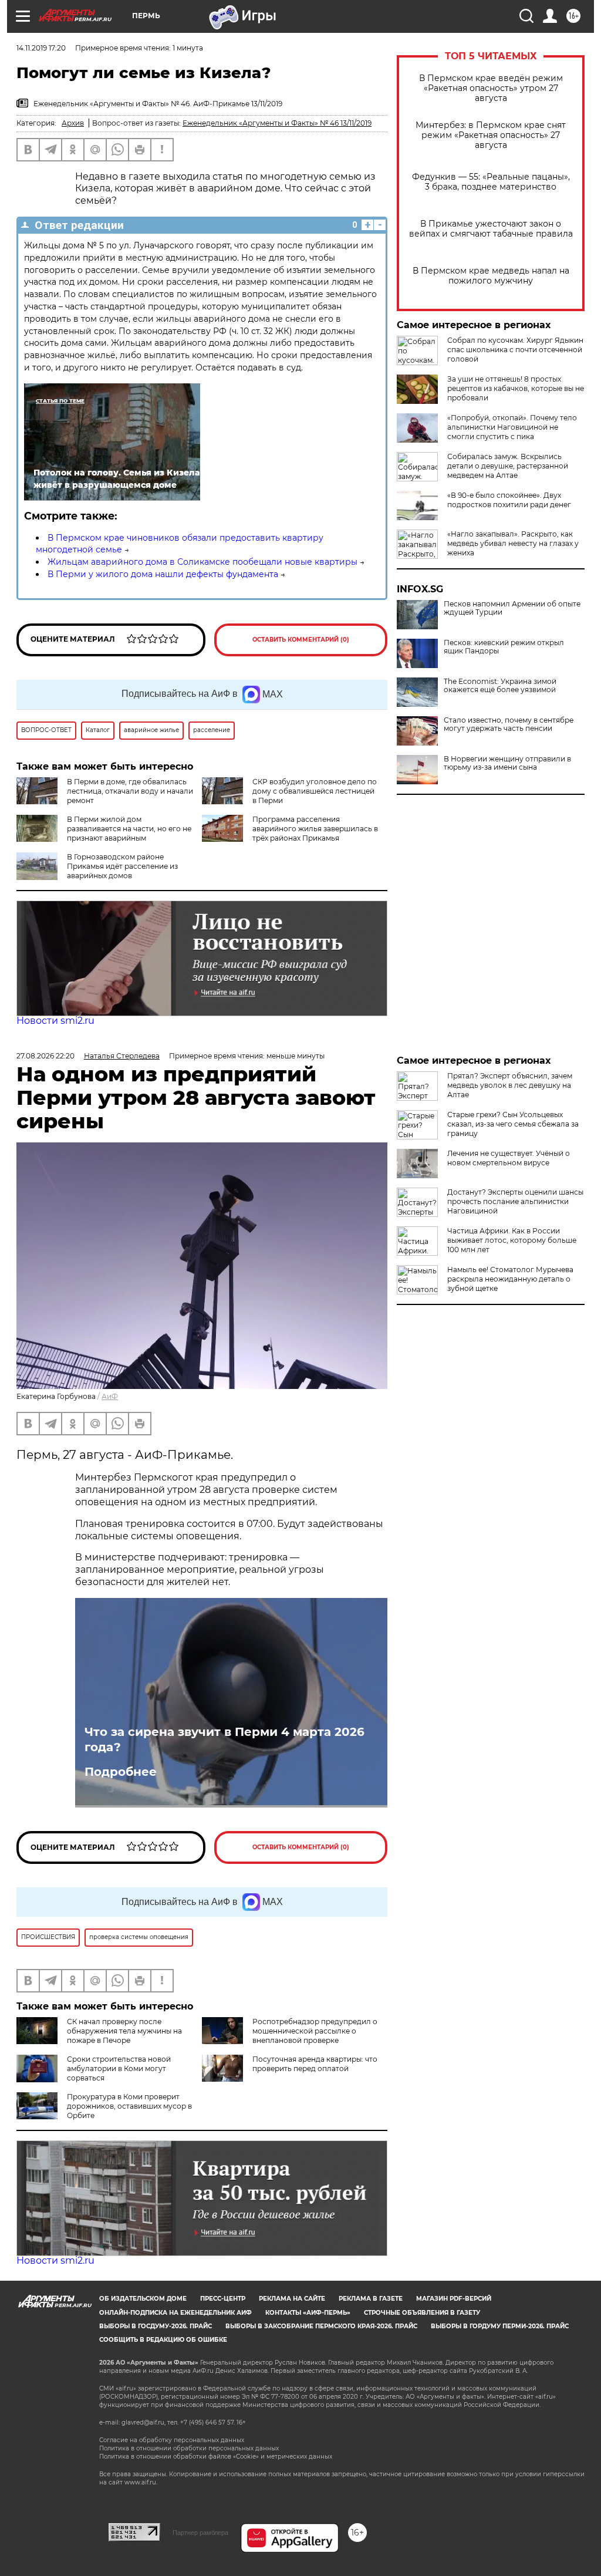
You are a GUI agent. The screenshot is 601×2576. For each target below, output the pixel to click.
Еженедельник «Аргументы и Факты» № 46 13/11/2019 (277, 123)
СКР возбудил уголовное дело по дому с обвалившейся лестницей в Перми (315, 791)
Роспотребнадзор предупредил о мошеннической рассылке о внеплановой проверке (315, 2031)
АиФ (110, 1396)
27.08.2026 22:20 (45, 1056)
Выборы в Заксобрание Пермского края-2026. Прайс (321, 2326)
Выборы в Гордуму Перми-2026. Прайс (500, 2326)
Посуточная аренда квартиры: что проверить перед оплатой (315, 2064)
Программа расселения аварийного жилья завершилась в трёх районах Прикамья (315, 829)
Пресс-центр (223, 2299)
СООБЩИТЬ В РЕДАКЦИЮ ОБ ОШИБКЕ (163, 2340)
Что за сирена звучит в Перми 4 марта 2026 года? (224, 1739)
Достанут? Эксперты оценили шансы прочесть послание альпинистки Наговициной (515, 1201)
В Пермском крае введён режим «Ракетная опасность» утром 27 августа (491, 88)
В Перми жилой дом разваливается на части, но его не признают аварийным (129, 829)
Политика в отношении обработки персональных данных (189, 2448)
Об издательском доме (143, 2299)
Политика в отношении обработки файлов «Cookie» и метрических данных (216, 2457)
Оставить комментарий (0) (301, 640)
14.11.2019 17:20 (41, 48)
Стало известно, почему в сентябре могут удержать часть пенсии (509, 724)
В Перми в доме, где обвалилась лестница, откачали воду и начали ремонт (130, 791)
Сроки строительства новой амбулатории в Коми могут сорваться (119, 2068)
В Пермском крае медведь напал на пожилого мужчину (491, 276)
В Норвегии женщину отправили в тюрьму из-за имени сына (507, 763)
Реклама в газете (371, 2299)
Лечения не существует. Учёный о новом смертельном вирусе (509, 1158)
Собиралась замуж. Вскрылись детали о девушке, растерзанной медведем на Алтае (508, 466)
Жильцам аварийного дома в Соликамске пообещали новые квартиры (202, 562)
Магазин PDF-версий (454, 2299)
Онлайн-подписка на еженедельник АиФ (175, 2313)
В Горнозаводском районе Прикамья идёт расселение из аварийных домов (122, 866)
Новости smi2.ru (55, 1021)
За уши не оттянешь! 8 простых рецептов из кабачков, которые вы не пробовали (516, 388)
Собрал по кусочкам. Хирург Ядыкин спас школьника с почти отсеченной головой (515, 350)
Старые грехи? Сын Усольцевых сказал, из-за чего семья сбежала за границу (513, 1124)
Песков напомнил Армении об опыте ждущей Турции (512, 608)
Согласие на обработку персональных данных (172, 2440)
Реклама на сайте (292, 2299)
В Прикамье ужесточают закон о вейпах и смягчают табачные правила (491, 229)
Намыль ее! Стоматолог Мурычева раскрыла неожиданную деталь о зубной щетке (510, 1279)
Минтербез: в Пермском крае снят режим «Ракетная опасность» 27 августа (491, 135)
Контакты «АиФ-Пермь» (308, 2313)
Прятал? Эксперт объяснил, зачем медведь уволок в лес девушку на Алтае (510, 1085)
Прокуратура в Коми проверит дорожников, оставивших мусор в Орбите (129, 2106)
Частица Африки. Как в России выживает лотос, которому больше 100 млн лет (512, 1240)
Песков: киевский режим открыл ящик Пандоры (504, 647)
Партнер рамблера (200, 2533)
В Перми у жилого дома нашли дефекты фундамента (163, 574)
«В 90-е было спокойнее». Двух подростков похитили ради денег (509, 500)
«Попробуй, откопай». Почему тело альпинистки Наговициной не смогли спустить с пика (512, 427)
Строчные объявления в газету (422, 2313)
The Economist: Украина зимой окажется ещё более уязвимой (500, 686)
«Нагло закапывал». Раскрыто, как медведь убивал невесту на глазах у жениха (513, 543)
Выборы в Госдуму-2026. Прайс (156, 2326)
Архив (73, 123)
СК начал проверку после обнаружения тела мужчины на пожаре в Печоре (124, 2031)
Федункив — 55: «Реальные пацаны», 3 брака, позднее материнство (491, 182)
